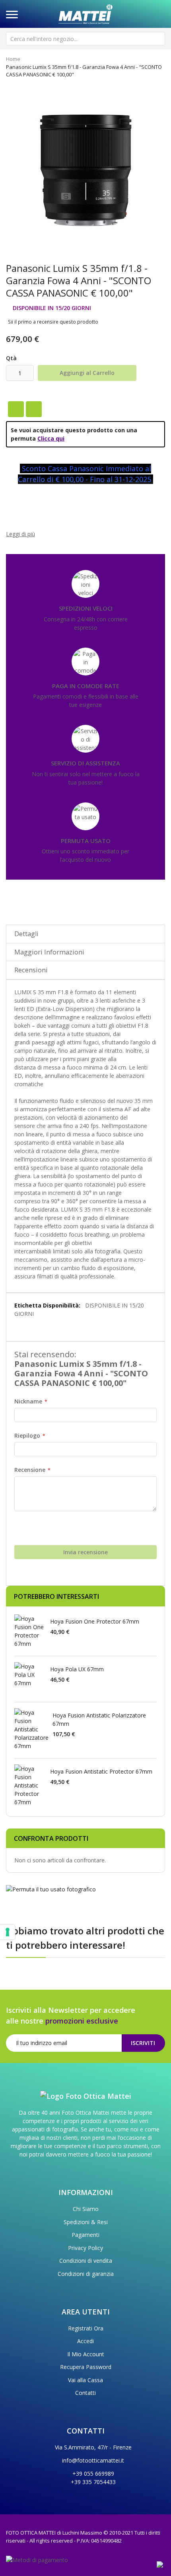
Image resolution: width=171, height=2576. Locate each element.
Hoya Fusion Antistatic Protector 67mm (101, 1771)
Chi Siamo (86, 2209)
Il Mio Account (86, 2354)
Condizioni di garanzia (86, 2274)
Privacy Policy (85, 2248)
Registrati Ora (86, 2328)
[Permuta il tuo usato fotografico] (51, 1889)
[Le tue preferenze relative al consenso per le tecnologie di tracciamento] (8, 1932)
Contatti (85, 2393)
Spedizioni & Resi (86, 2222)
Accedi (85, 2341)
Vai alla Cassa (85, 2380)
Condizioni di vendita (86, 2261)
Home (13, 59)
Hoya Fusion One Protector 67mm (95, 1621)
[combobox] (85, 39)
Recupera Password (86, 2367)
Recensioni (31, 970)
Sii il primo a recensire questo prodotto (53, 322)
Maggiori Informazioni (49, 952)
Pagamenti (85, 2235)
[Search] (158, 39)
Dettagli (26, 934)
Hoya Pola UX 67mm (77, 1669)
